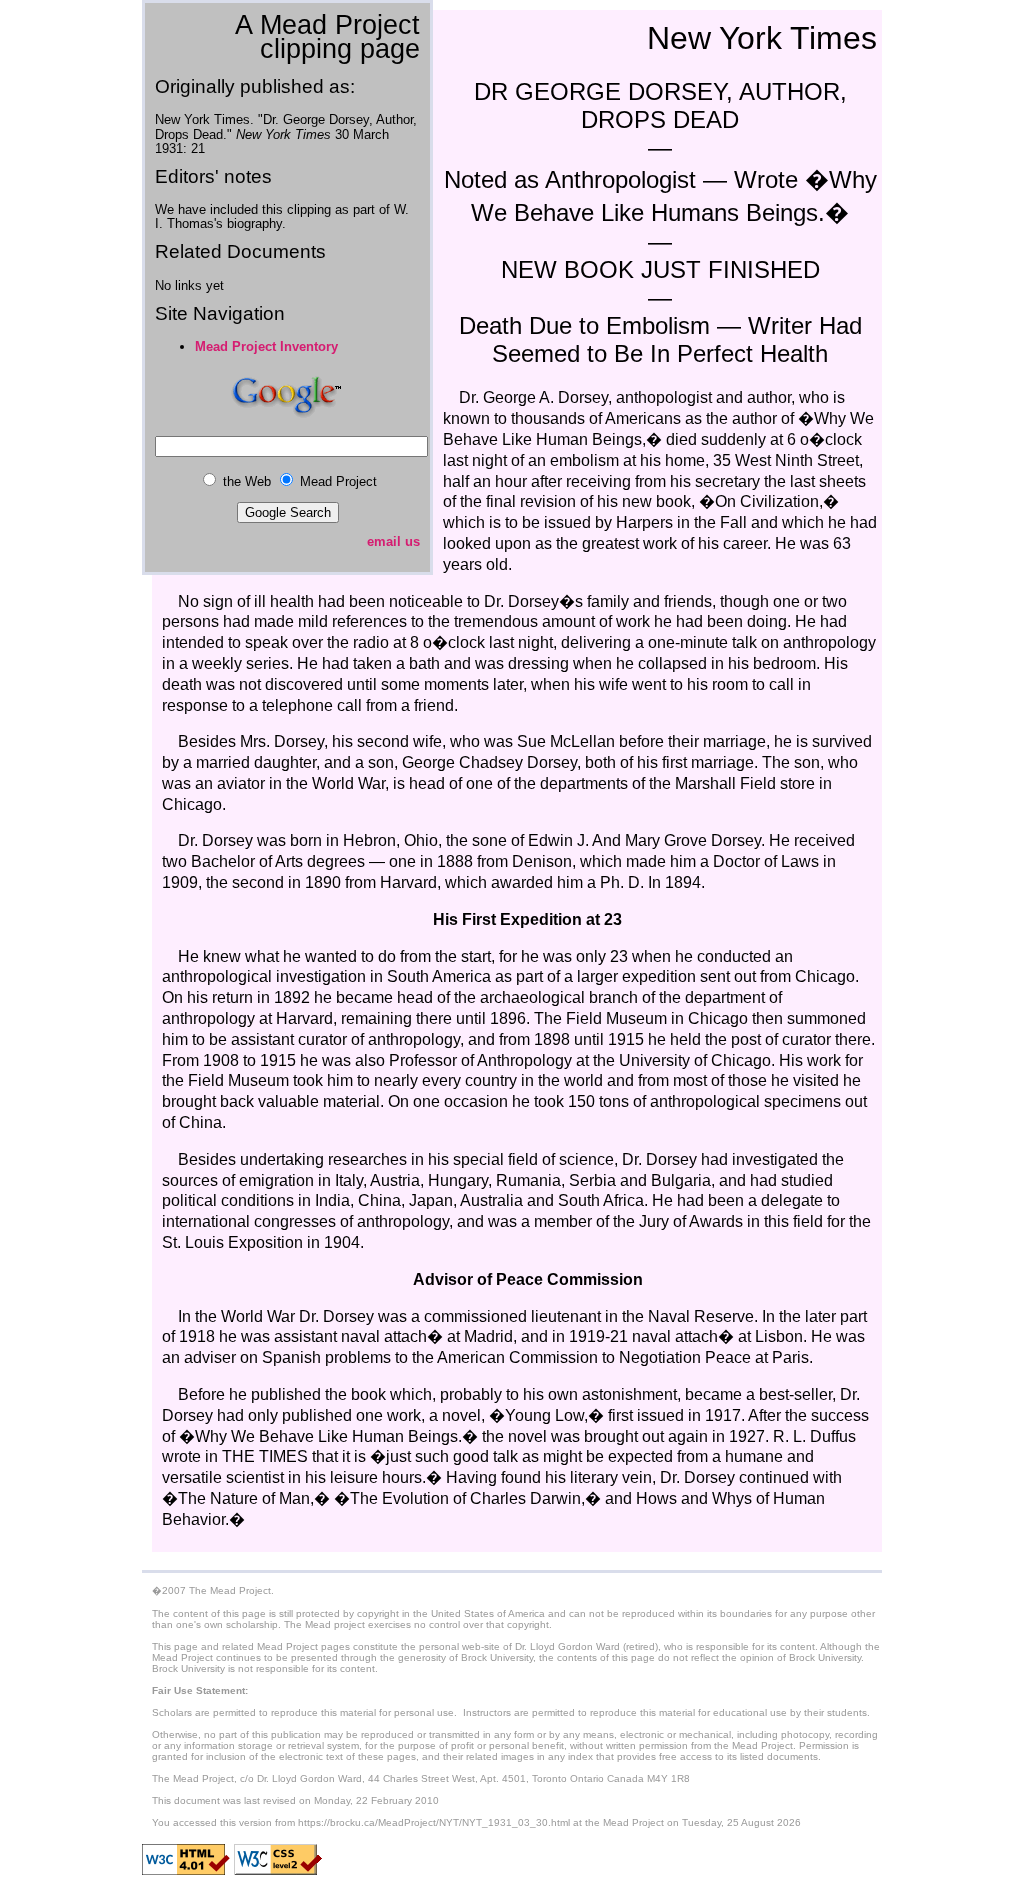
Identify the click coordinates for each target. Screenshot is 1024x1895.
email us (393, 541)
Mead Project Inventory (266, 346)
